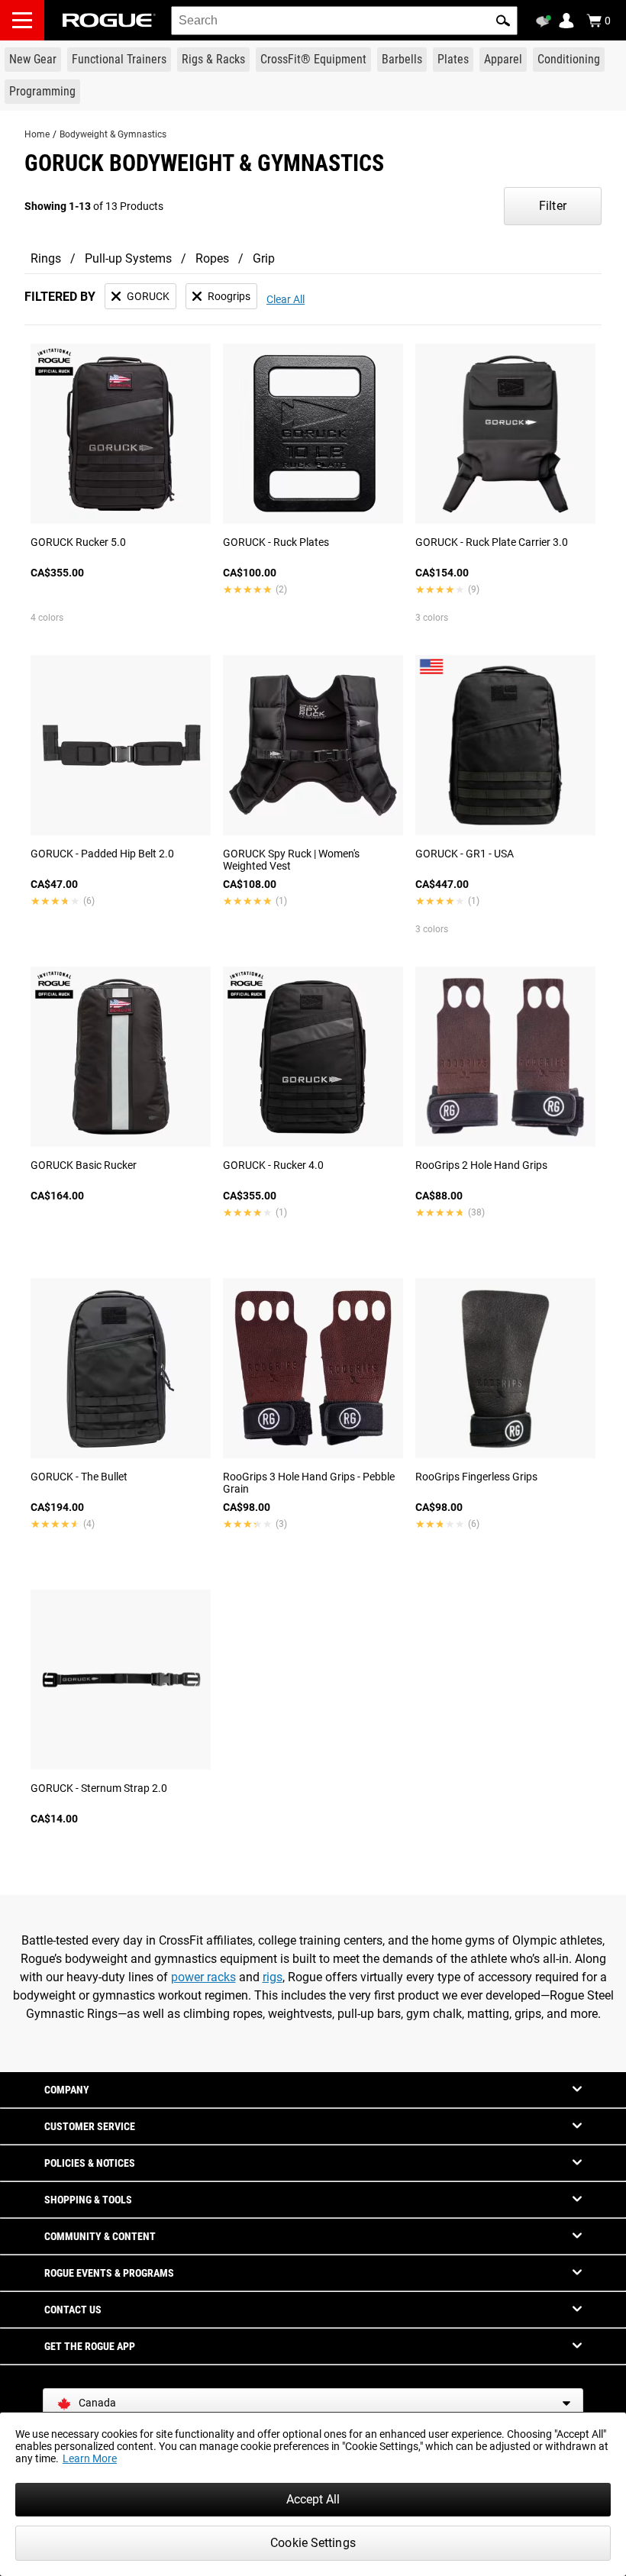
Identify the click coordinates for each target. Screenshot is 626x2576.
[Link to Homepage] (109, 20)
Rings (46, 258)
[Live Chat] (546, 21)
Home (37, 134)
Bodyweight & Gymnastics (113, 134)
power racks (203, 1977)
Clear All (286, 299)
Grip (264, 258)
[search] (344, 21)
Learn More (90, 2458)
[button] (503, 21)
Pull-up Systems (128, 258)
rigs (273, 1977)
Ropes (212, 258)
